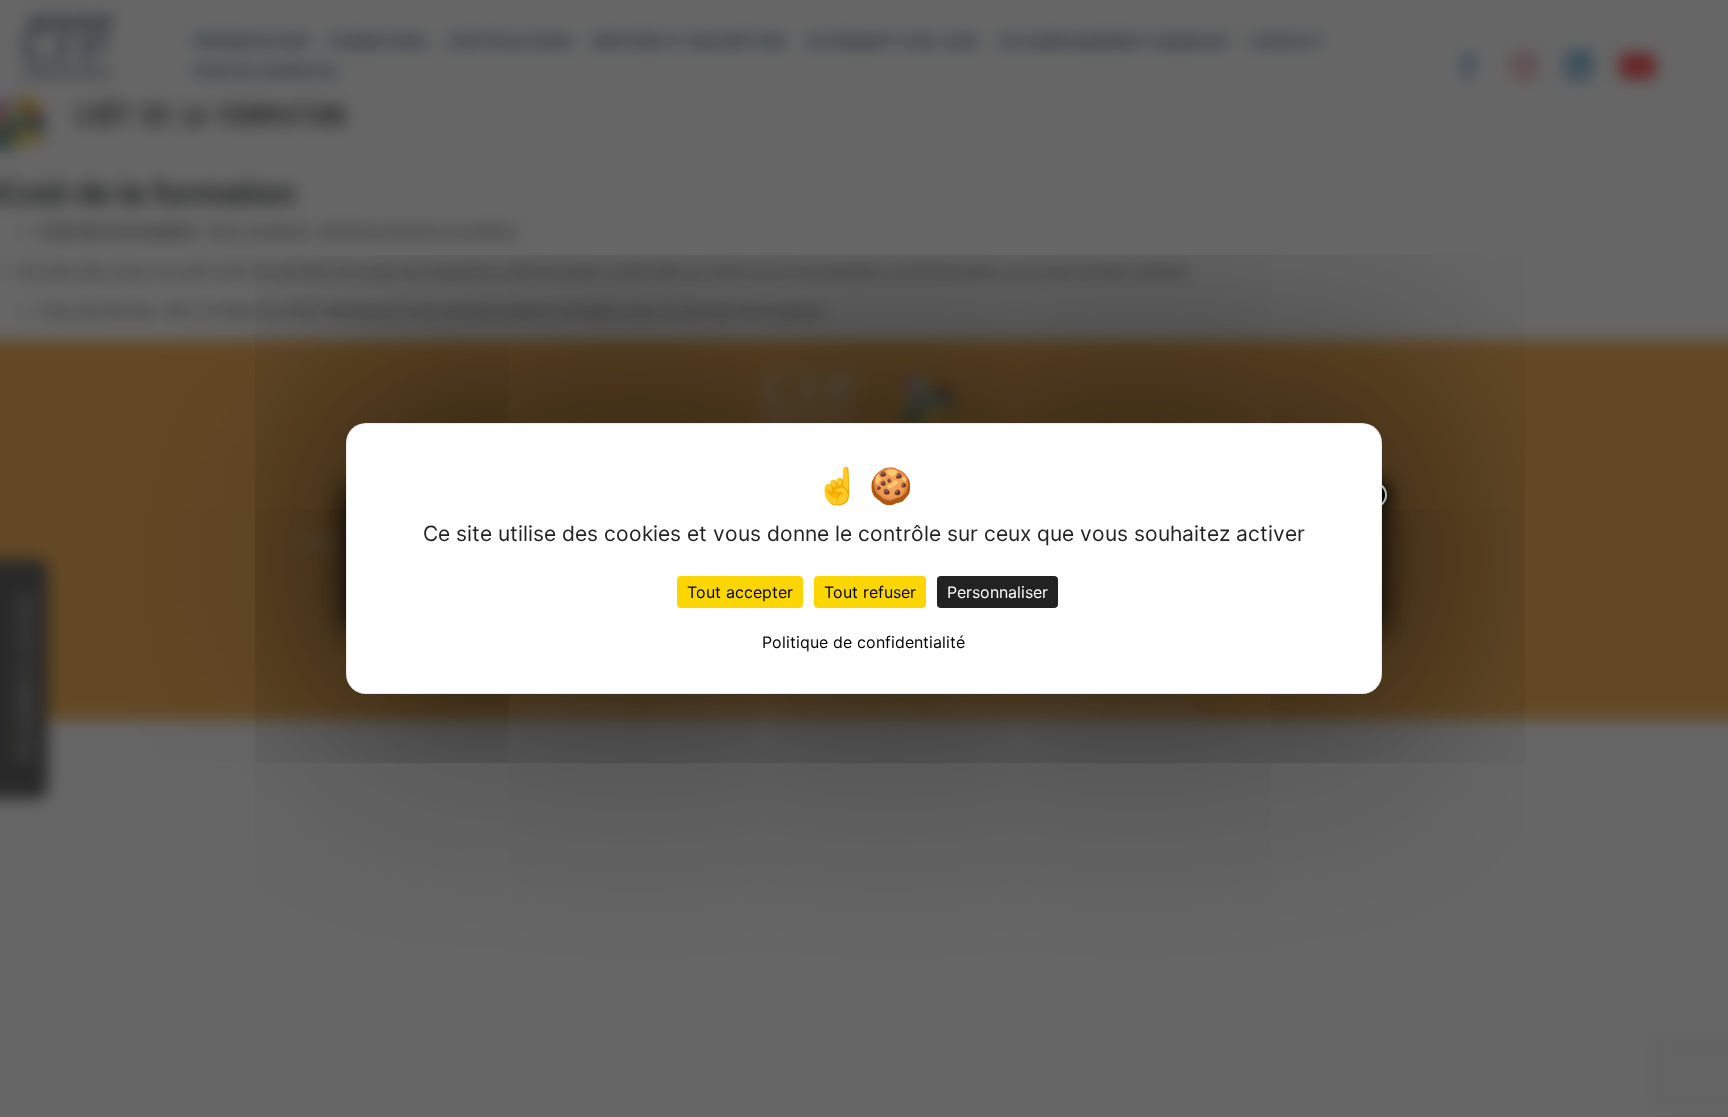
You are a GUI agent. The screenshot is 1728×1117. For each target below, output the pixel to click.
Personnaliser (997, 592)
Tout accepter (740, 592)
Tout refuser (870, 592)
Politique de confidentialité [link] (863, 642)
